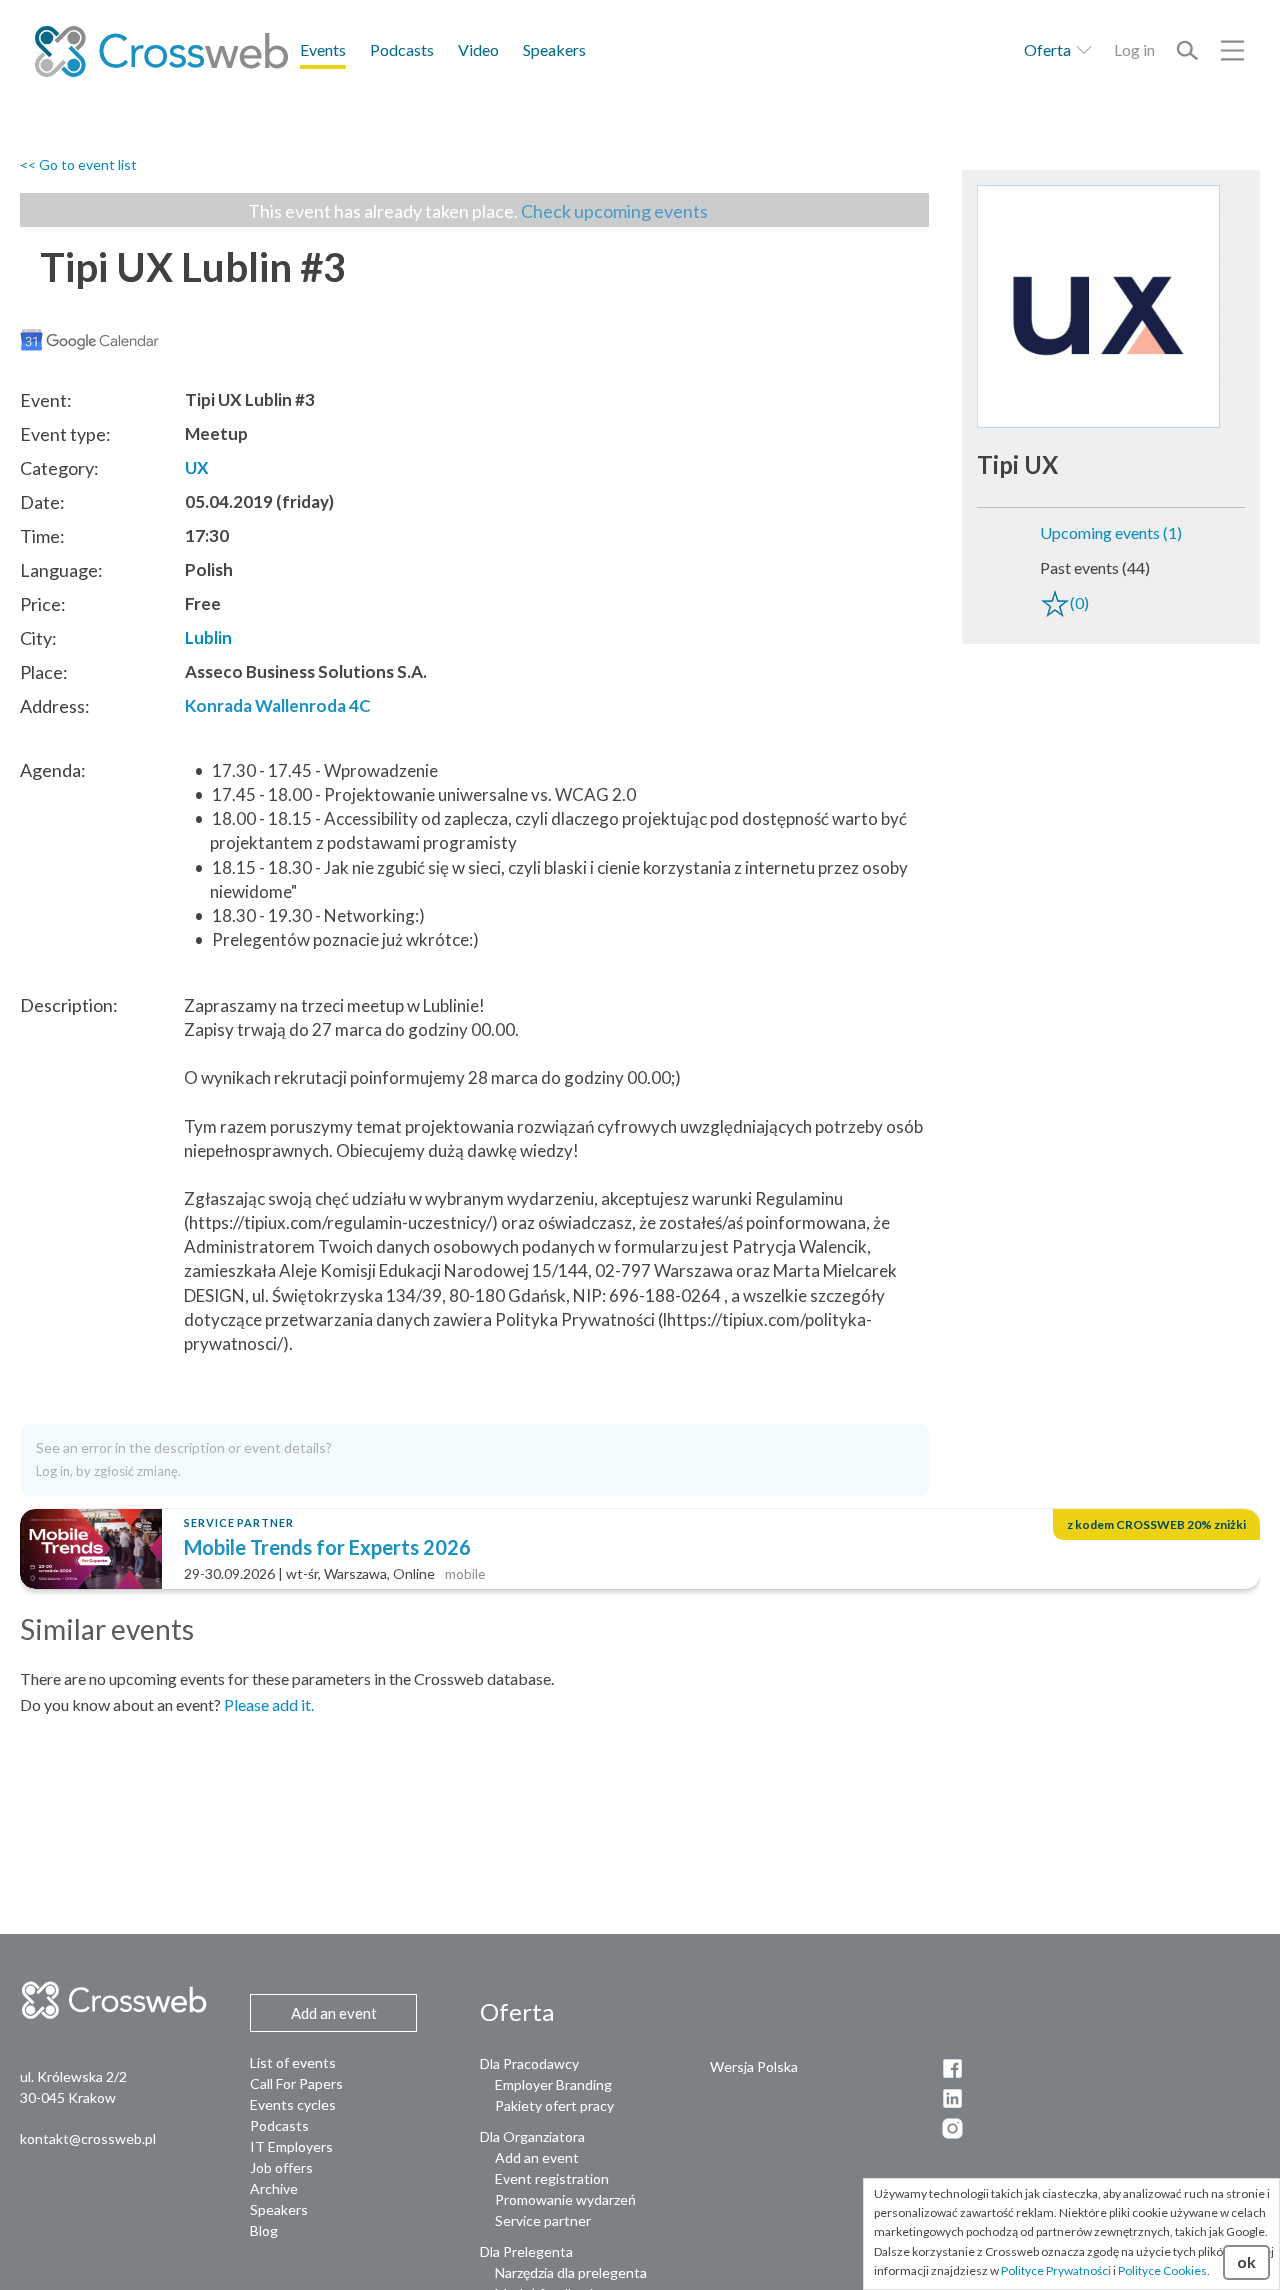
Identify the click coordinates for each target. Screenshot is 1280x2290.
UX (197, 467)
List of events (293, 2062)
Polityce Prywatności (1056, 2270)
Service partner (543, 2220)
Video (478, 49)
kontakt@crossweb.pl (88, 2138)
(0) (1079, 602)
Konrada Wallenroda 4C (278, 705)
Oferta (1049, 49)
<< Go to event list (78, 164)
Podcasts (402, 49)
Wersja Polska (754, 2066)
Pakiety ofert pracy (554, 2105)
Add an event (537, 2157)
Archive (274, 2188)
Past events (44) (1095, 567)
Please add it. (269, 1704)
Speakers (554, 49)
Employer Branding (553, 2084)
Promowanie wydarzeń (565, 2199)
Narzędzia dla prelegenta (571, 2272)
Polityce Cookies (1162, 2270)
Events (323, 49)
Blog (264, 2230)
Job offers (281, 2167)
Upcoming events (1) (1111, 532)
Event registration (552, 2178)
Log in (1134, 49)
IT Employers (291, 2146)
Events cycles (293, 2104)
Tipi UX (1017, 464)
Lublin (208, 637)
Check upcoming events (614, 211)
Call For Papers (296, 2083)
